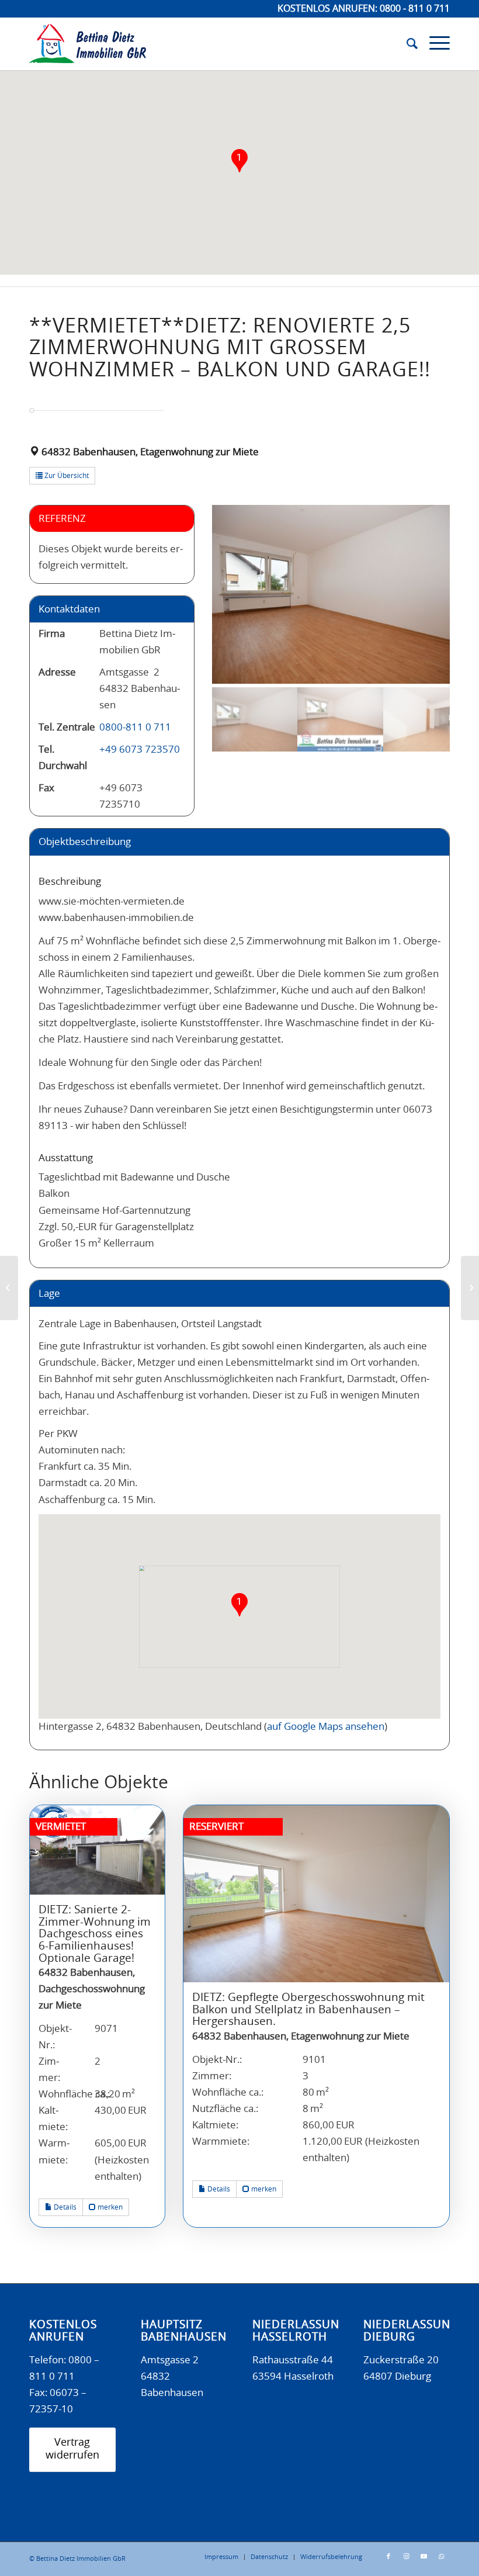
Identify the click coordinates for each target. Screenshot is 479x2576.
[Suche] (406, 44)
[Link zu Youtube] (424, 2557)
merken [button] (109, 2207)
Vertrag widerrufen (72, 2449)
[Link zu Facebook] (388, 2557)
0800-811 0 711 (135, 727)
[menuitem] (406, 44)
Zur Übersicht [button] (66, 476)
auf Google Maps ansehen (326, 1727)
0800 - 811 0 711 (415, 9)
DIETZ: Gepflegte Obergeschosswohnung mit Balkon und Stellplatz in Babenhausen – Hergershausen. (308, 2010)
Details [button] (64, 2207)
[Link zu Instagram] (406, 2557)
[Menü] (434, 44)
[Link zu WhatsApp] (441, 2557)
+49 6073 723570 (140, 749)
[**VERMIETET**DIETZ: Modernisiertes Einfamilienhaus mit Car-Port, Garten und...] (9, 1288)
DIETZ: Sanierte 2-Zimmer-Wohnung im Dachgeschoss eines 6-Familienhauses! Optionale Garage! (95, 1934)
